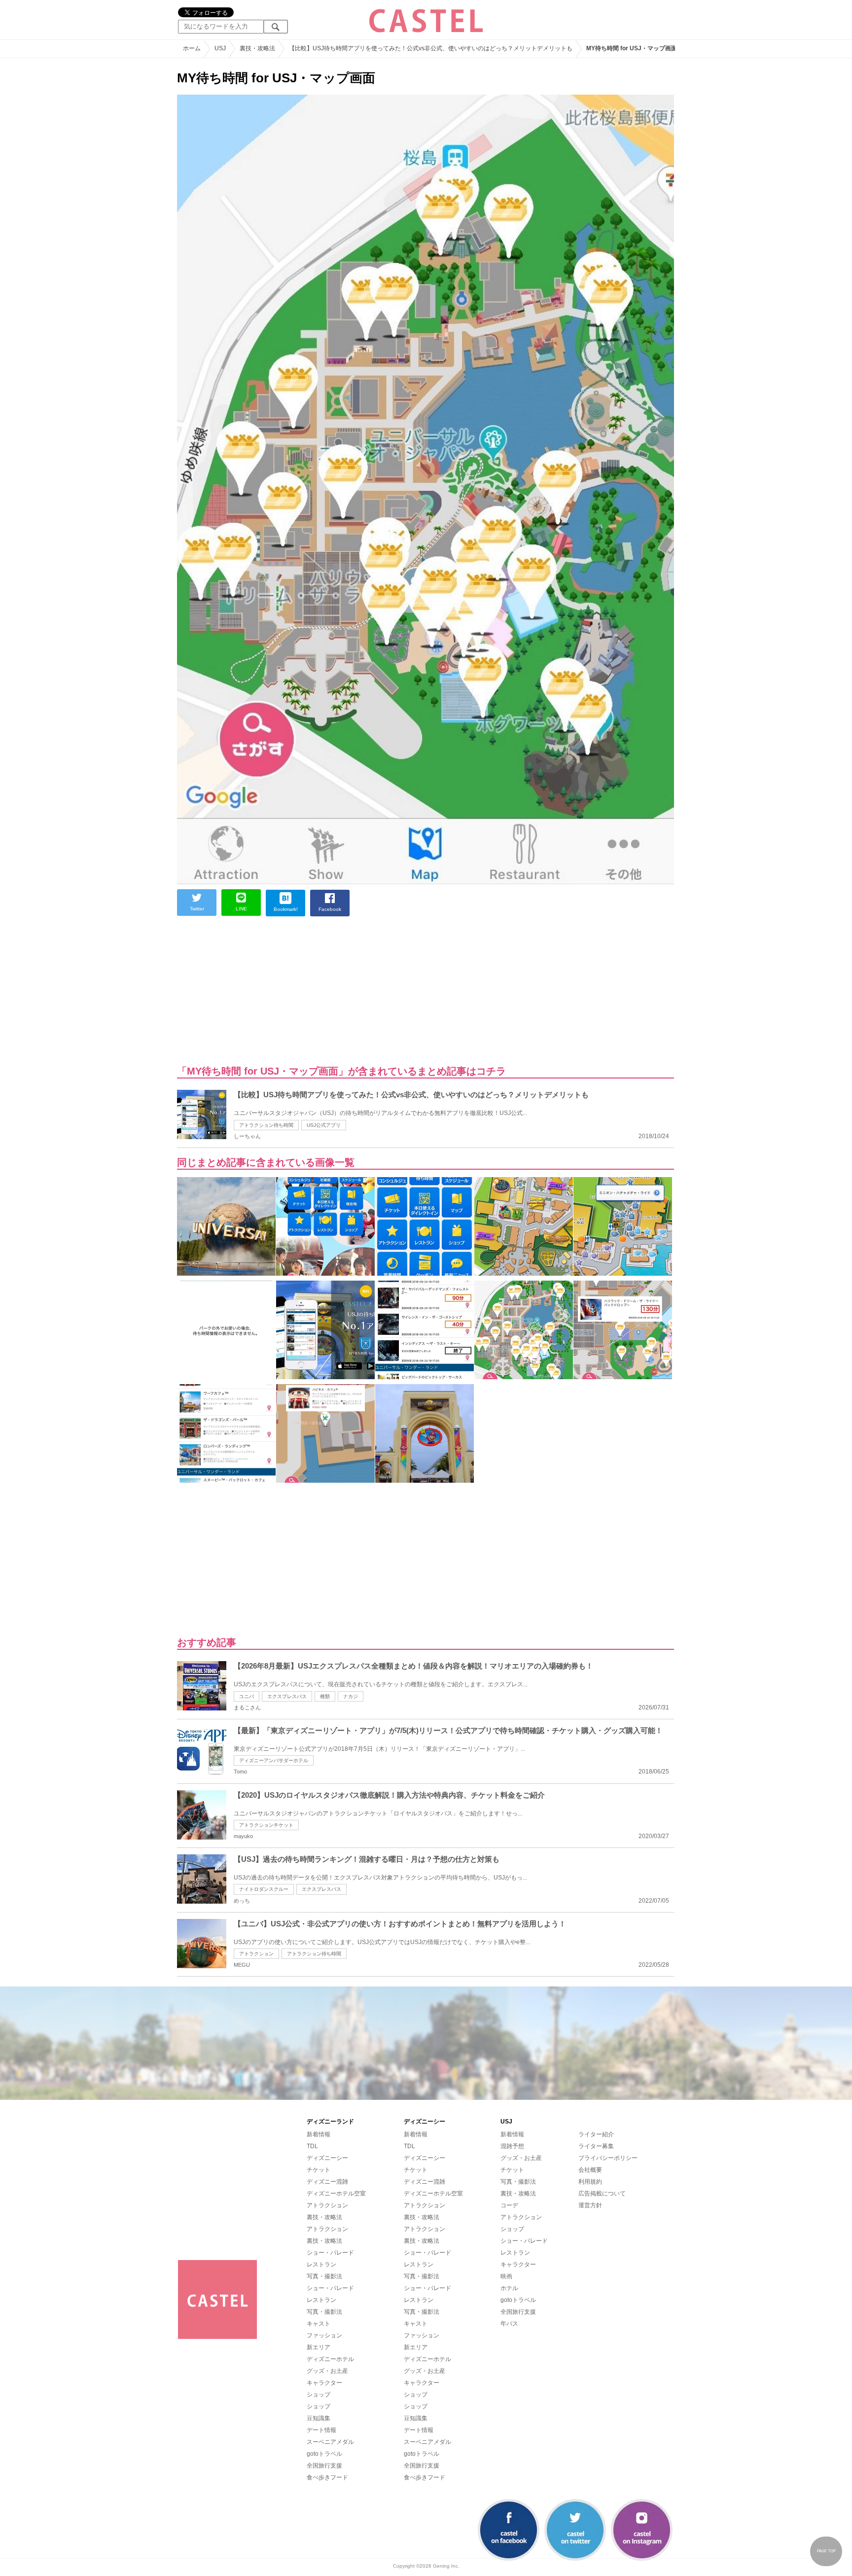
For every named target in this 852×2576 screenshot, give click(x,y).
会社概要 (590, 2170)
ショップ (319, 2395)
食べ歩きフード (327, 2477)
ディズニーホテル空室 (336, 2193)
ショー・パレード (330, 2253)
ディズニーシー (327, 2158)
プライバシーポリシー (608, 2158)
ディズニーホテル (330, 2359)
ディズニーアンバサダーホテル (274, 1760)
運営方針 (590, 2205)
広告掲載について (602, 2193)
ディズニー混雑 (327, 2182)
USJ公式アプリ (324, 1125)
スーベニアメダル (330, 2442)
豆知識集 (319, 2418)
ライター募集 (596, 2146)
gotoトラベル (324, 2454)
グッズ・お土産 (327, 2371)
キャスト (319, 2324)
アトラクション (256, 1954)
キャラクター (324, 2383)
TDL (312, 2146)
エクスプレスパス (287, 1696)
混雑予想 (512, 2146)
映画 (506, 2276)
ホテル (509, 2288)
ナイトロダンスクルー (264, 1889)
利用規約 (590, 2182)
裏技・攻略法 (324, 2217)
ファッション (324, 2335)
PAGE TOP (826, 2551)
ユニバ (247, 1696)
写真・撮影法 (324, 2276)
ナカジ (351, 1696)
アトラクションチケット (266, 1825)
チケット (319, 2170)
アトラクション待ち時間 (266, 1125)
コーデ (509, 2205)
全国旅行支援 (324, 2466)
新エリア (319, 2347)
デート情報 (321, 2430)
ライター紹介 (596, 2134)
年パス (509, 2324)
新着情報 (319, 2134)
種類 (325, 1696)
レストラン (321, 2264)
